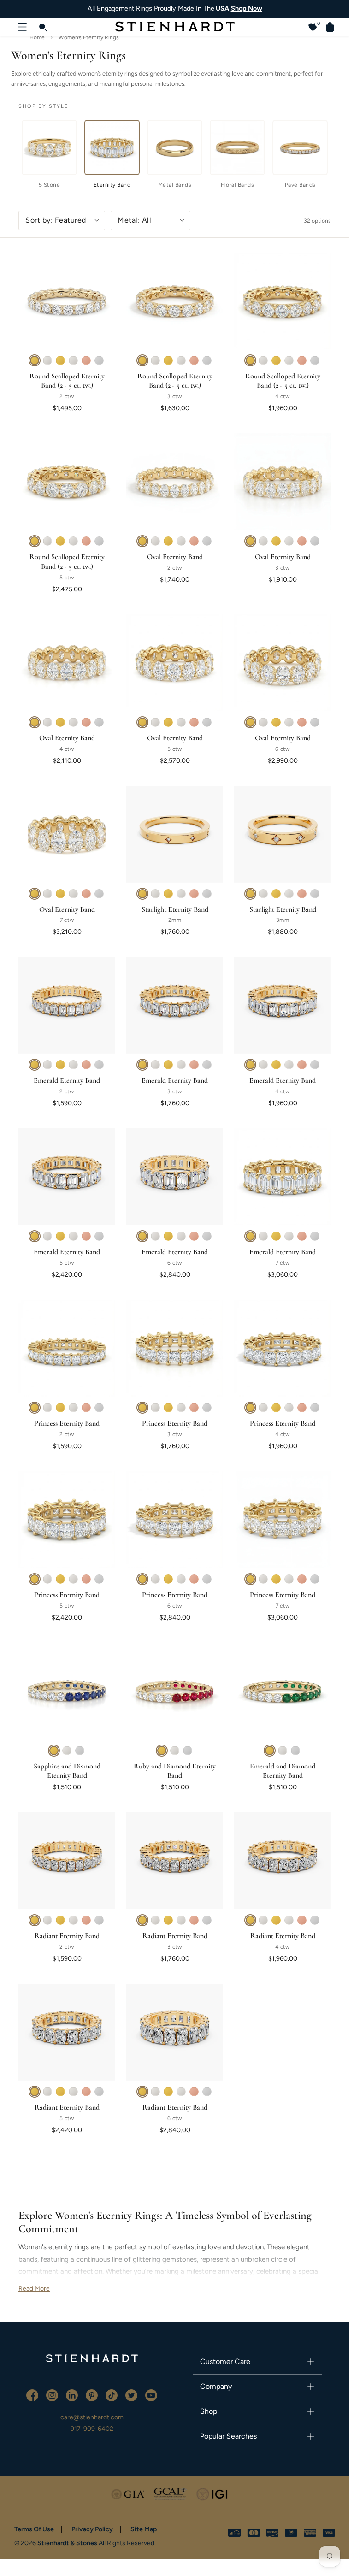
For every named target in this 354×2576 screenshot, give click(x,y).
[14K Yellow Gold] (54, 1751)
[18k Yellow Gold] (60, 360)
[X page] (132, 2395)
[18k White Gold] (73, 360)
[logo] (92, 2366)
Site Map (144, 2529)
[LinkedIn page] (73, 2395)
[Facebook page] (33, 2395)
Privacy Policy (92, 2529)
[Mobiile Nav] (23, 27)
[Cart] (326, 27)
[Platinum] (99, 360)
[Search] (43, 27)
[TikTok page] (112, 2395)
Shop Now (247, 8)
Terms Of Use (34, 2529)
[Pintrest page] (92, 2395)
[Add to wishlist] (102, 266)
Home (37, 37)
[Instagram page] (53, 2395)
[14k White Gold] (47, 360)
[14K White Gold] (67, 1751)
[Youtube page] (151, 2395)
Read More (34, 2289)
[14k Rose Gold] (86, 360)
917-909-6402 (92, 2429)
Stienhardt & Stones (67, 2543)
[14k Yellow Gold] (35, 360)
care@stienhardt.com (92, 2417)
